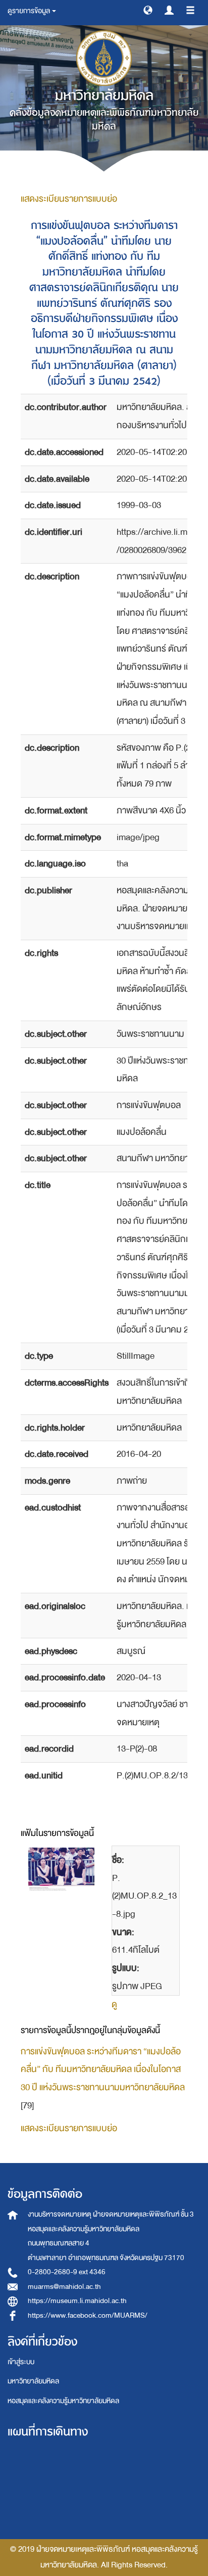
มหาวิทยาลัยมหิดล (33, 2381)
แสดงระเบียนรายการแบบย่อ (69, 199)
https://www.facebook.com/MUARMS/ (88, 2315)
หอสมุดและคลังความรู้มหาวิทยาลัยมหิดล (63, 2401)
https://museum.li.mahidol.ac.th (77, 2301)
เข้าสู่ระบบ (21, 2362)
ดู (114, 2005)
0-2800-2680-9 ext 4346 (67, 2272)
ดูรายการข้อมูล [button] (29, 11)
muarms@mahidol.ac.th (64, 2287)
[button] (148, 10)
